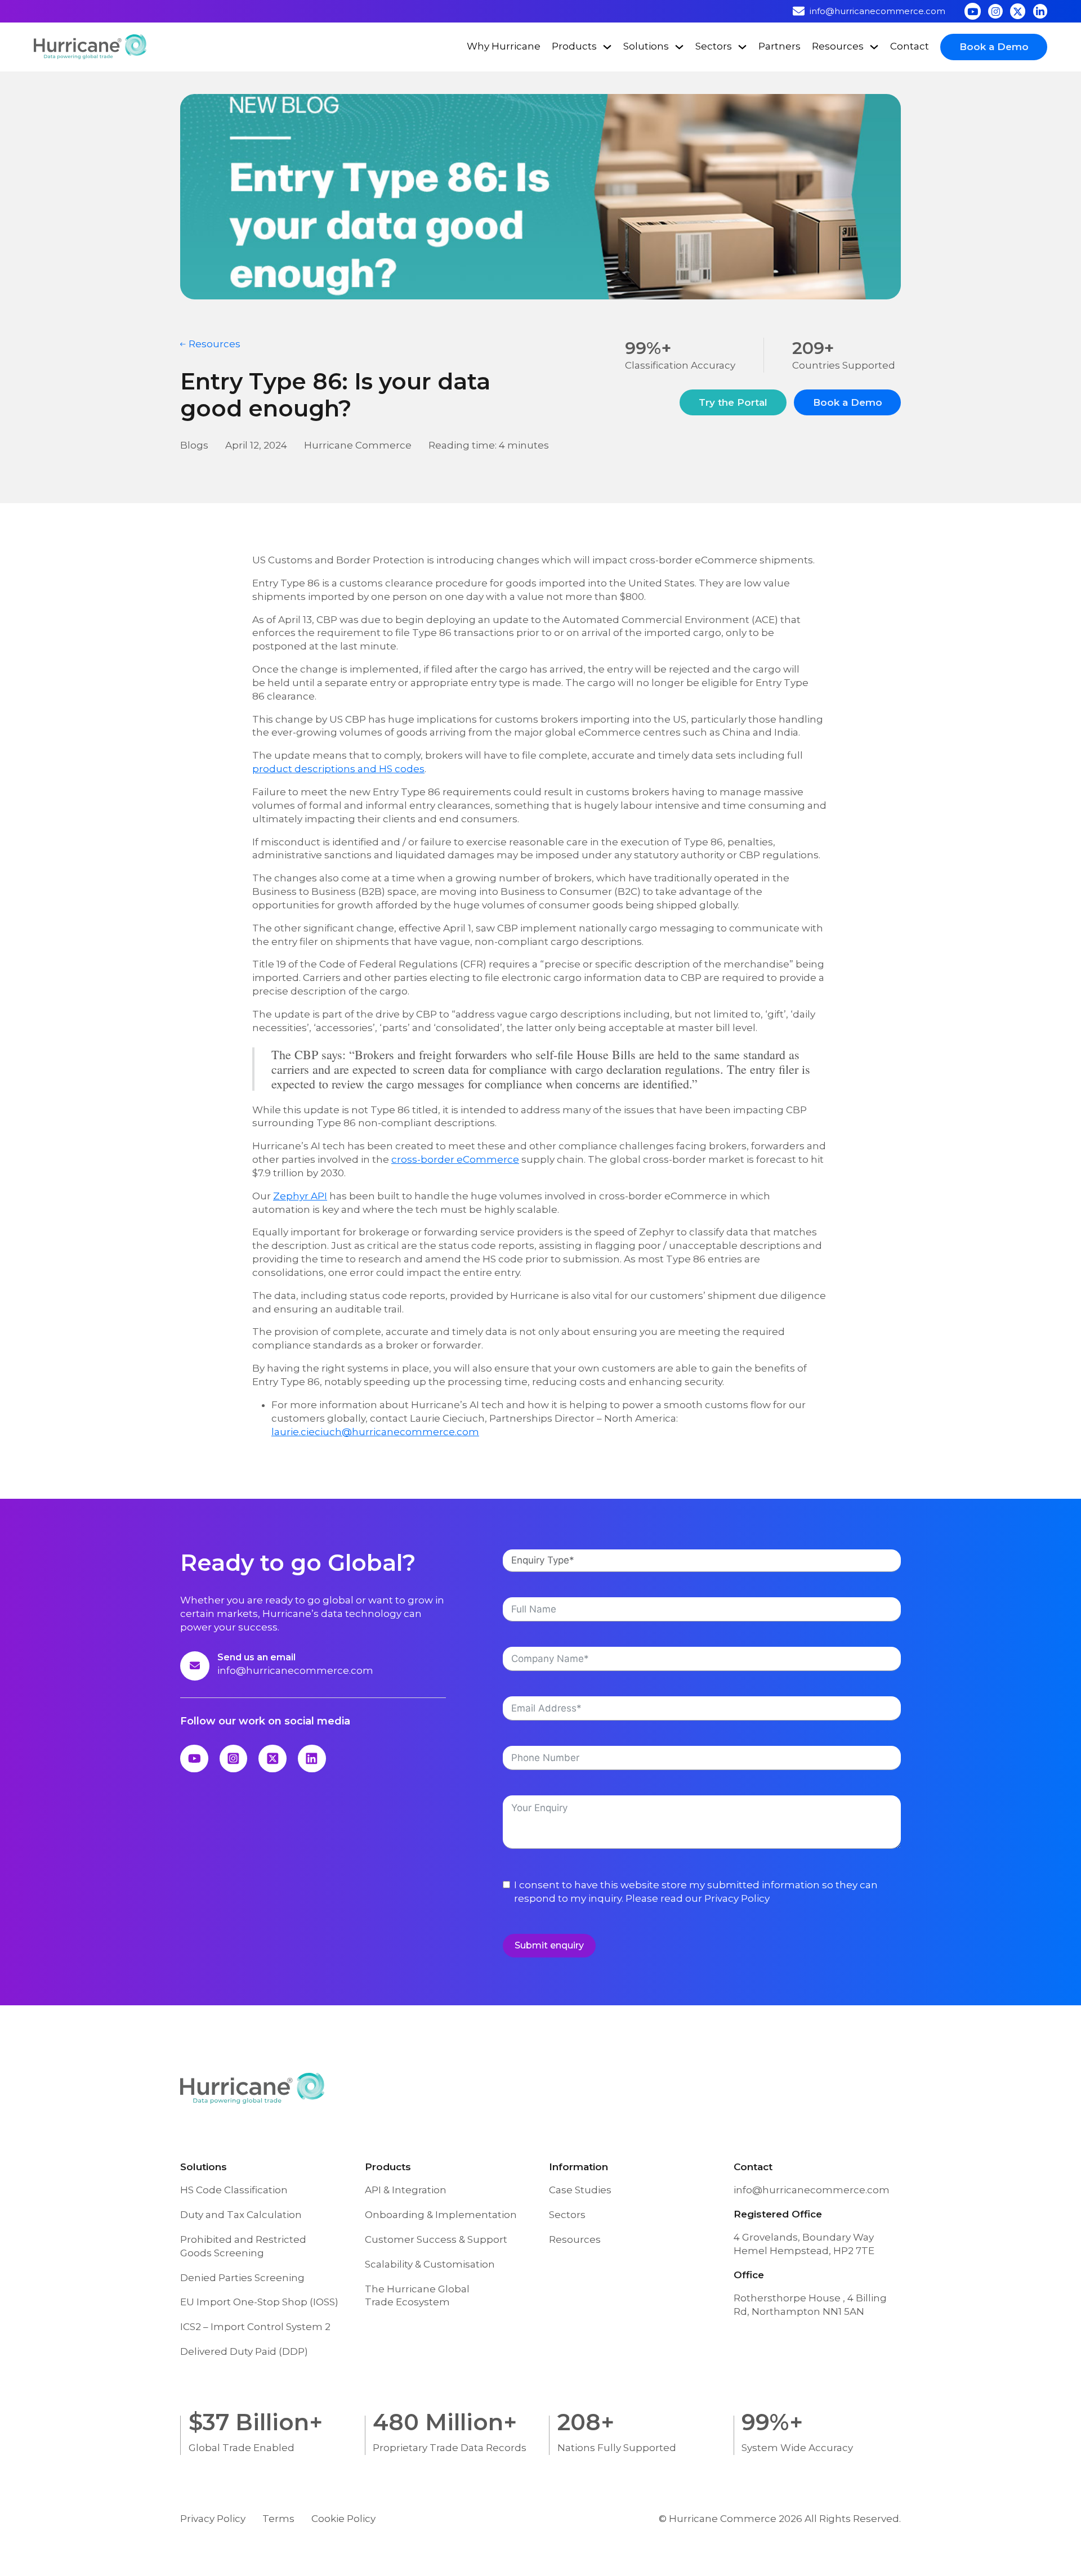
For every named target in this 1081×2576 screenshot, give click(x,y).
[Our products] (607, 47)
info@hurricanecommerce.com (295, 1670)
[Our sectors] (742, 47)
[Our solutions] (679, 47)
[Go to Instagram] (995, 11)
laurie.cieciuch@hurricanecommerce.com (375, 1432)
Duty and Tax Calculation (241, 2215)
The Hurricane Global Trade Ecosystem (417, 2296)
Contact (910, 46)
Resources (838, 46)
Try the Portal (733, 402)
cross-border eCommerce (455, 1159)
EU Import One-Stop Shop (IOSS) (259, 2302)
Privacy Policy (737, 1898)
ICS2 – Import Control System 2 (255, 2327)
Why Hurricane (504, 46)
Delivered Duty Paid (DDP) (244, 2351)
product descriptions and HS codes (338, 769)
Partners (780, 46)
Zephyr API (300, 1196)
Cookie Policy (343, 2519)
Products (574, 46)
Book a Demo (994, 47)
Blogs (194, 445)
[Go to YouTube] (973, 11)
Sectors (714, 46)
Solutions (646, 46)
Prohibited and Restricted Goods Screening (243, 2246)
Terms (278, 2519)
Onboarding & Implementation (441, 2215)
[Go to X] (1018, 11)
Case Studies (580, 2190)
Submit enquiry (549, 1945)
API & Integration (406, 2190)
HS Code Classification (234, 2190)
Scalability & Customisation (430, 2264)
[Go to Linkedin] (1040, 11)
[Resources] (874, 47)
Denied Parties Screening (242, 2278)
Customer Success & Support (436, 2239)
